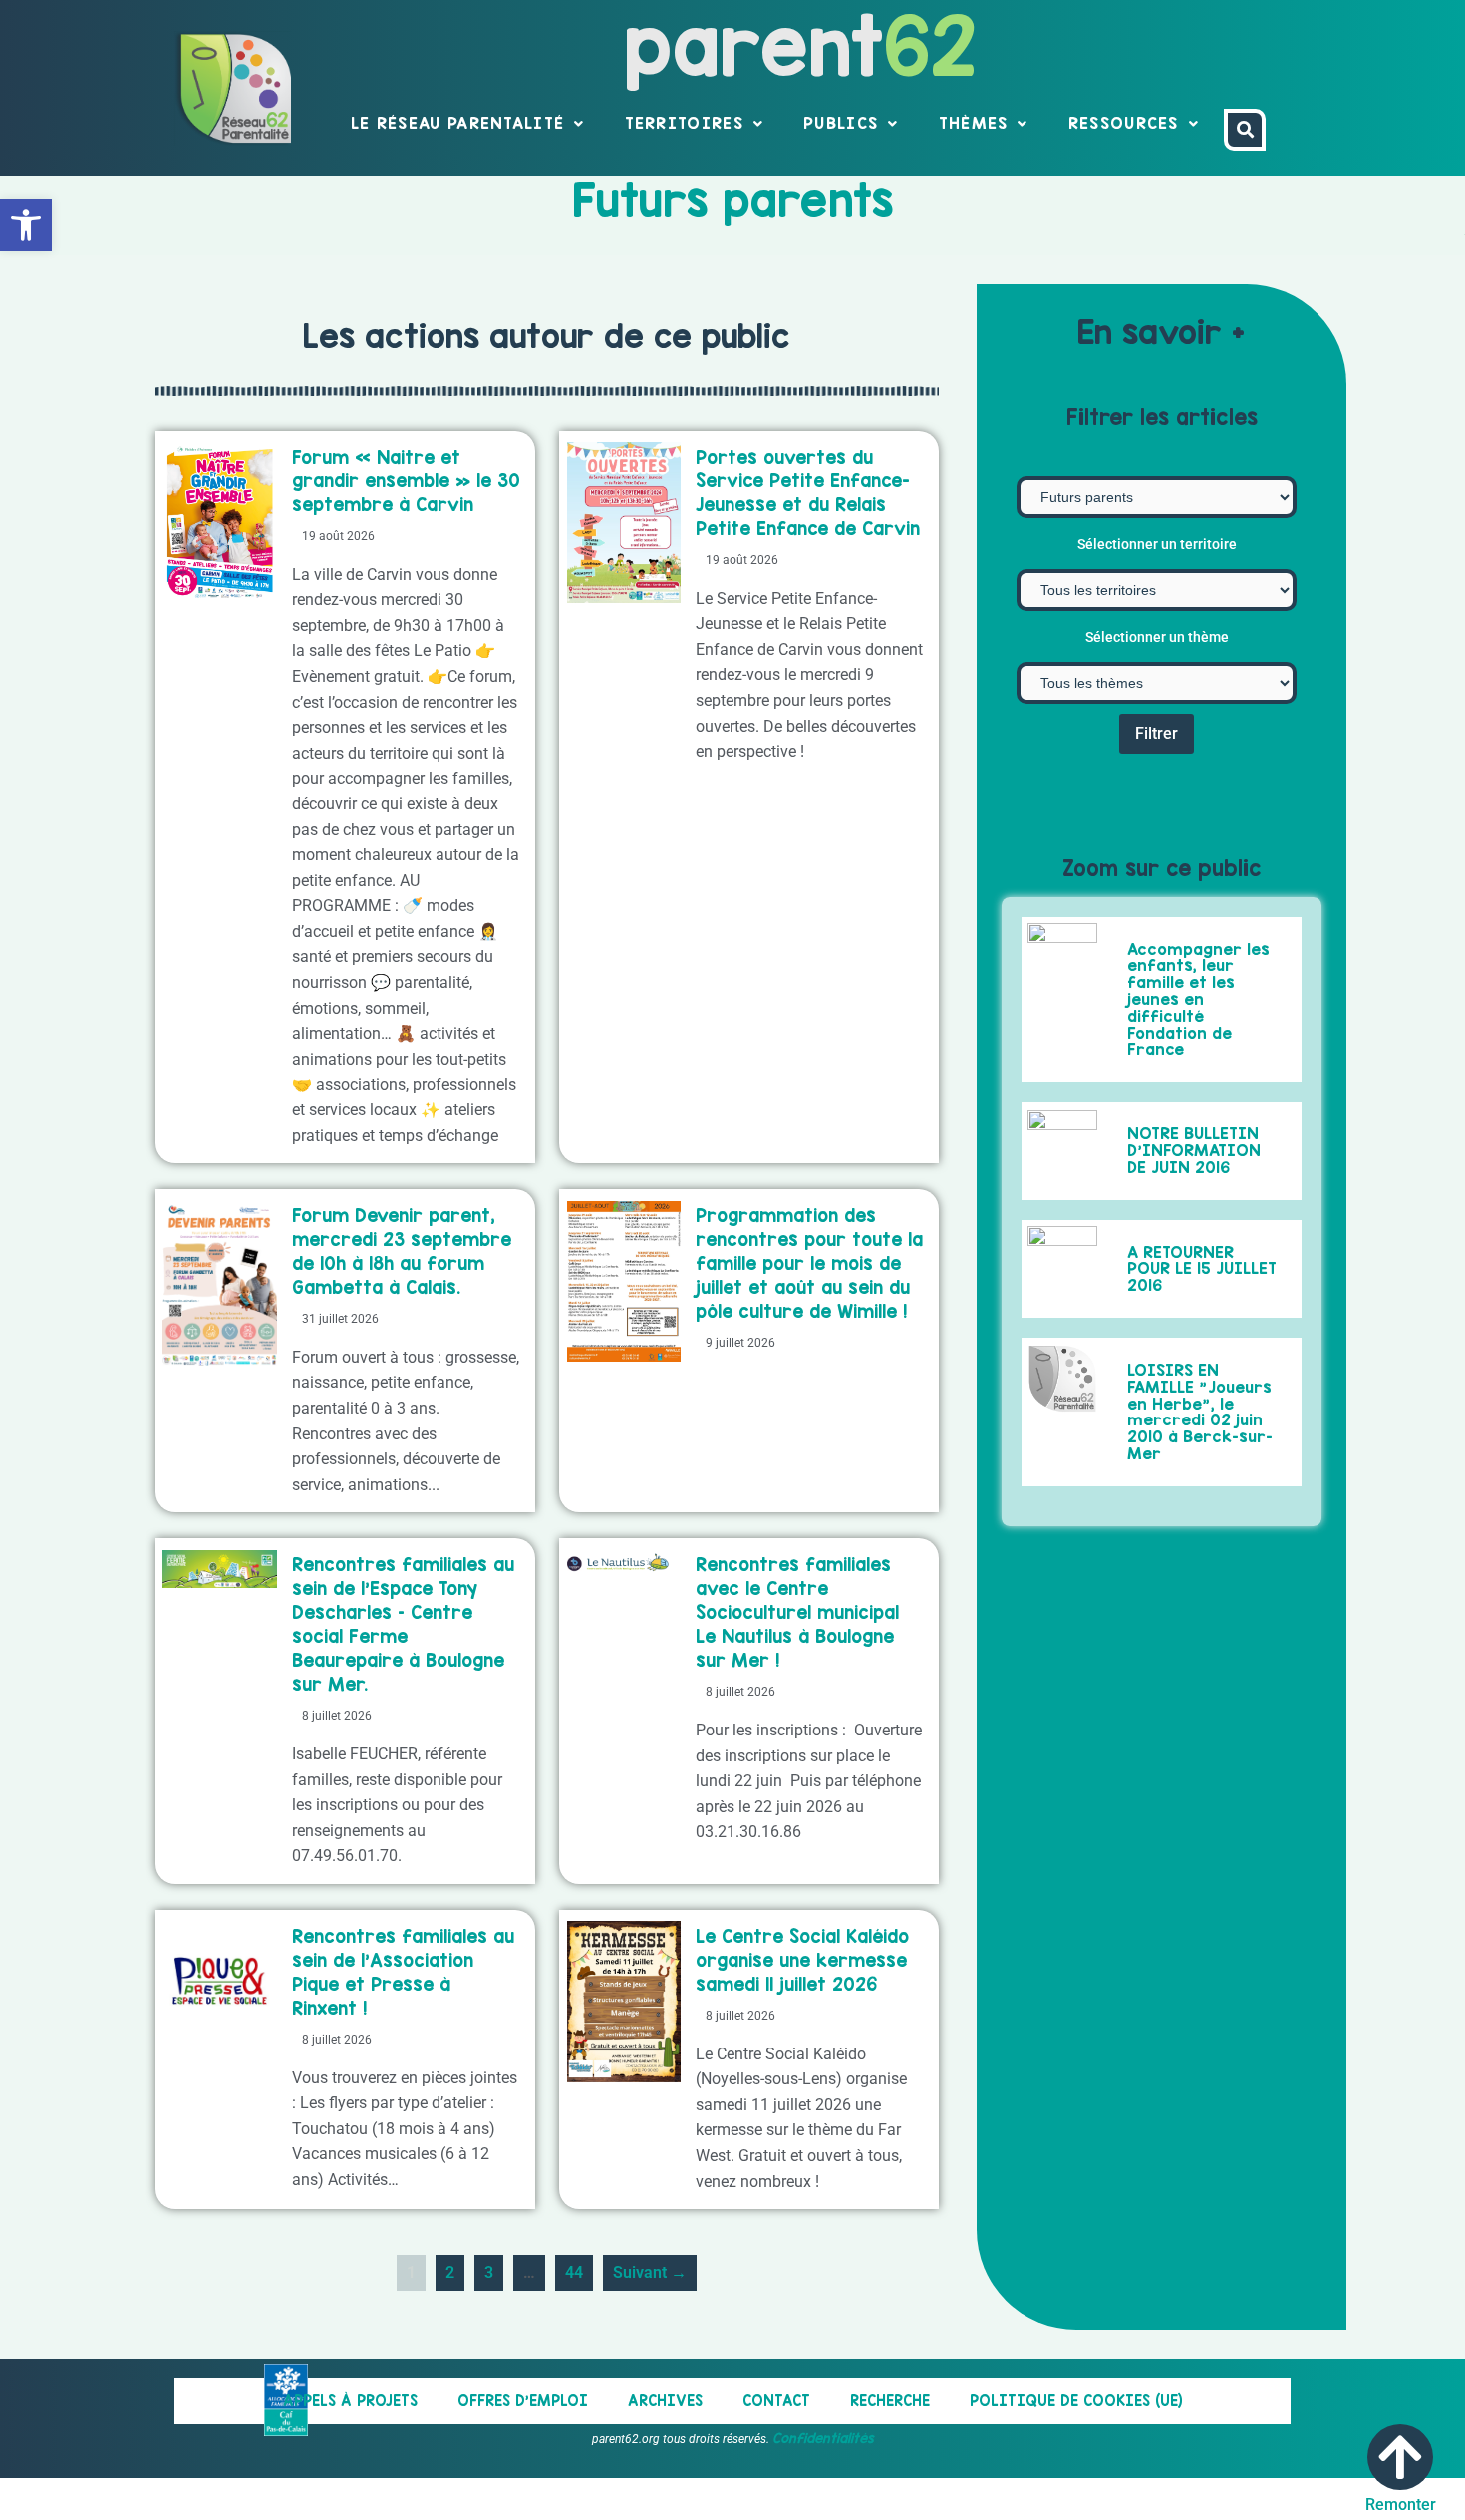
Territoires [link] (684, 123)
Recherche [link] (890, 2401)
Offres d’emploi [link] (523, 2401)
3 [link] (493, 2268)
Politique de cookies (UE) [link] (1076, 2401)
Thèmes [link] (974, 123)
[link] (26, 225)
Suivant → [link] (650, 2272)
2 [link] (454, 2268)
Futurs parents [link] (733, 200)
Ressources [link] (1124, 123)
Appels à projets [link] (350, 2401)
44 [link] (579, 2268)
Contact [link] (776, 2401)
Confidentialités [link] (823, 2438)
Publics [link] (841, 123)
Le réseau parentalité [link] (457, 123)
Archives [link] (665, 2401)
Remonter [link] (1401, 2505)
